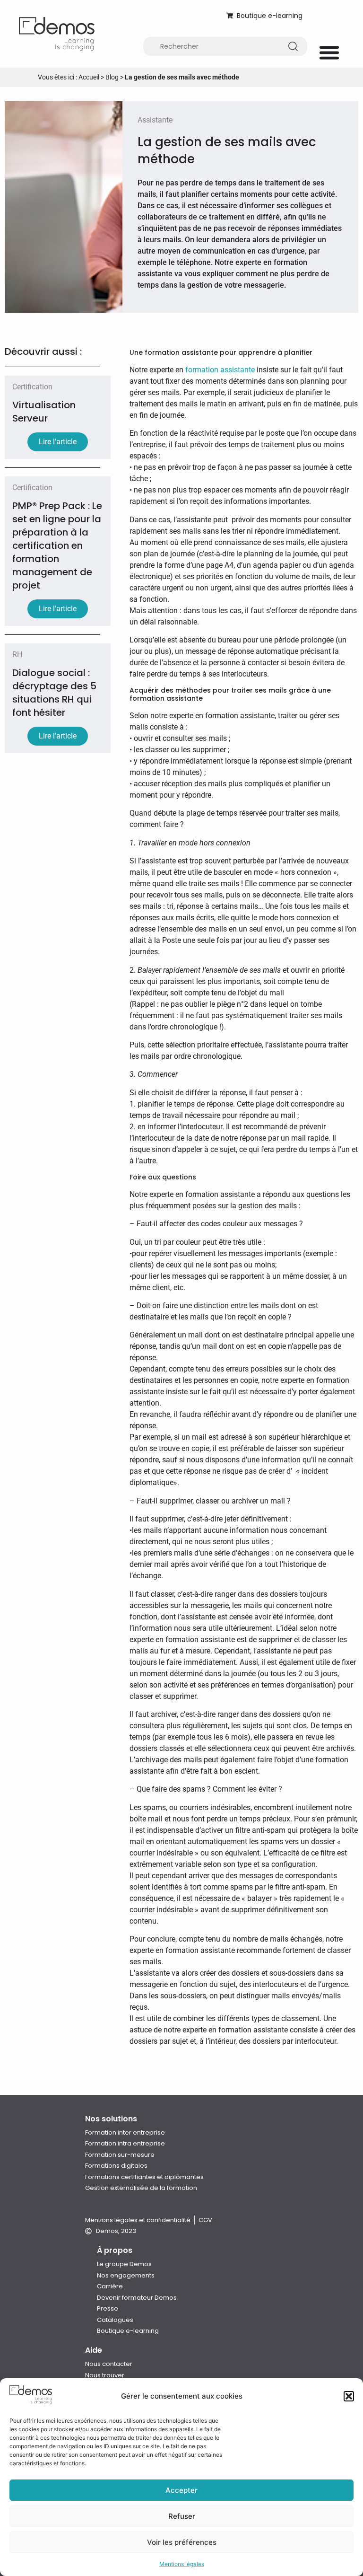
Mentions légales (182, 2564)
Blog (112, 77)
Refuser (182, 2516)
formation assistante (220, 370)
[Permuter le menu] (329, 52)
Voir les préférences (182, 2542)
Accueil (89, 77)
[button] (349, 2396)
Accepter (181, 2490)
